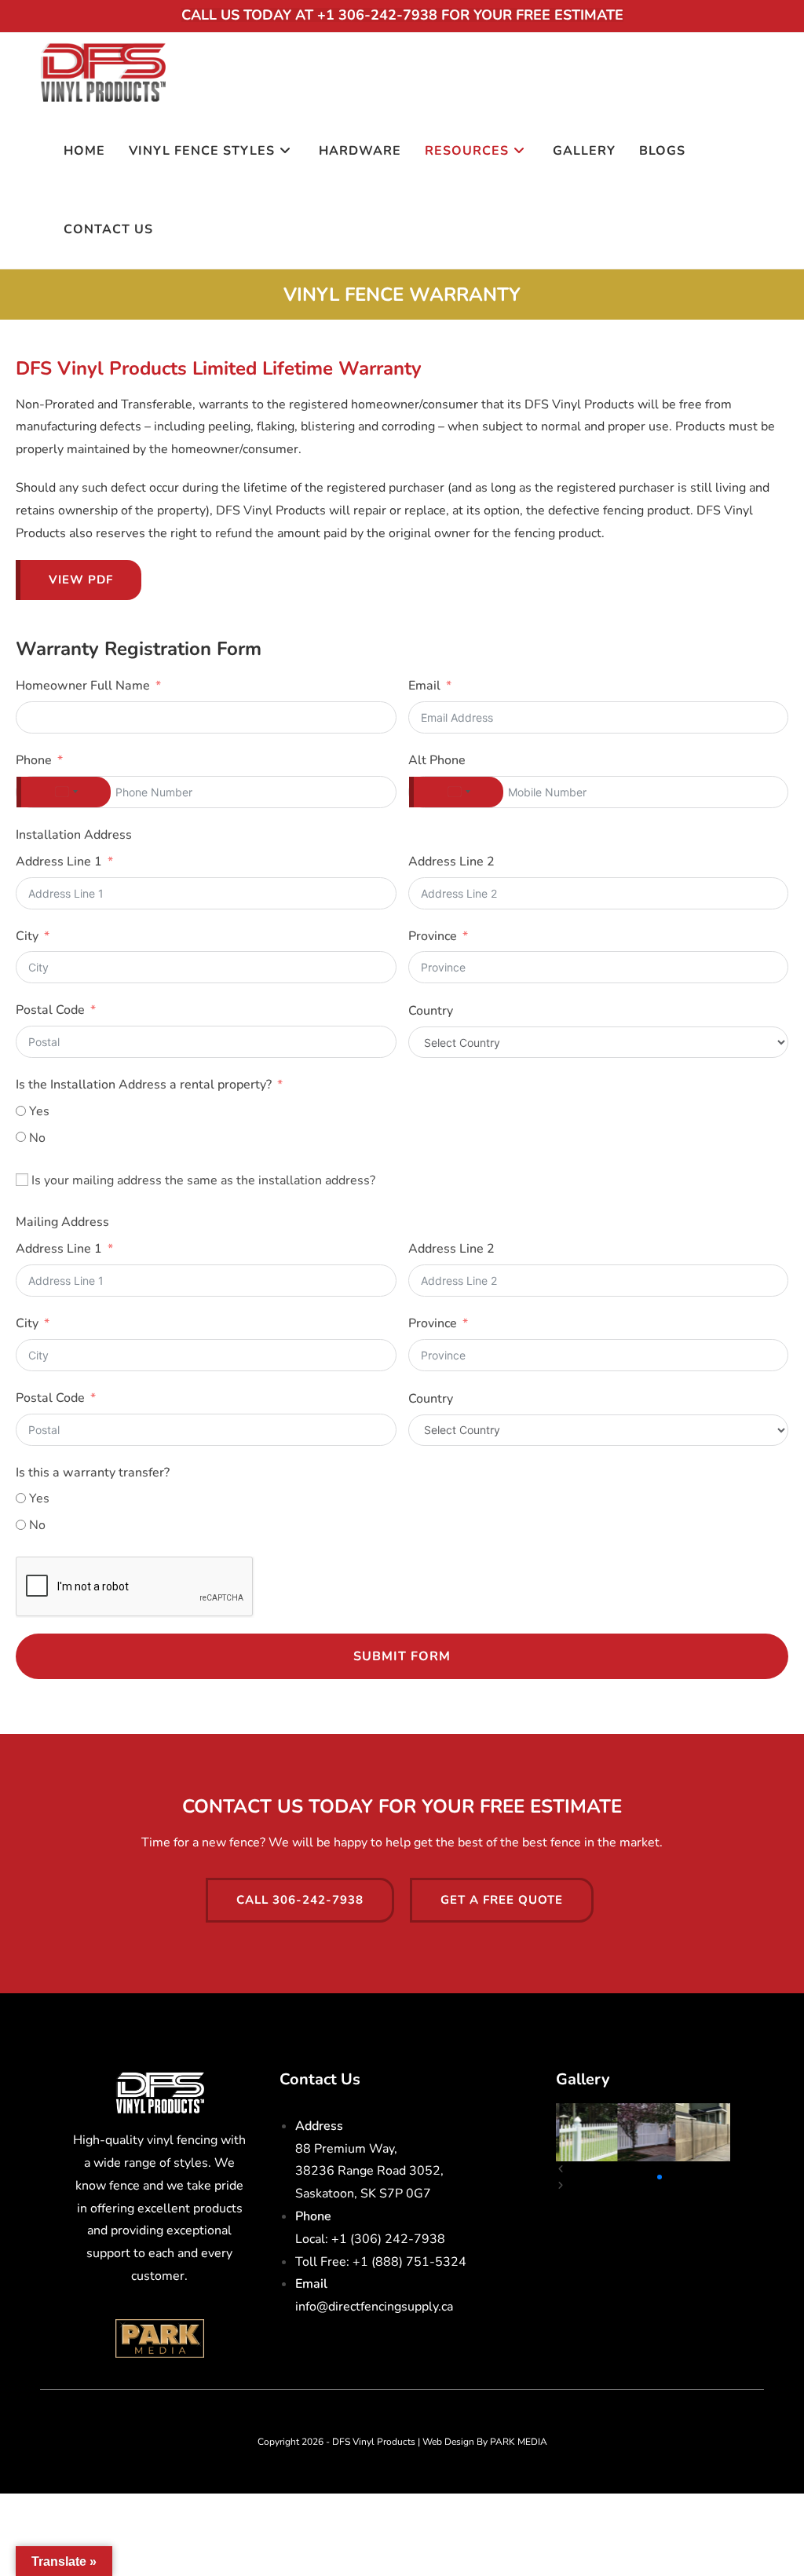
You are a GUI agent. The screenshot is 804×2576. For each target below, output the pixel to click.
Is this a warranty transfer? (93, 1473)
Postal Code (50, 1010)
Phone (34, 760)
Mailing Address (62, 1222)
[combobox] (64, 792)
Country (431, 1011)
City (27, 936)
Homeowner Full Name (83, 686)
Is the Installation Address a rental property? (144, 1085)
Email (424, 686)
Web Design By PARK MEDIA (485, 2442)
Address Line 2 (451, 862)
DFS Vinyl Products (374, 2442)
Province (433, 936)
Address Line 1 (59, 862)
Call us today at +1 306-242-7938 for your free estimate (402, 15)
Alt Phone (437, 760)
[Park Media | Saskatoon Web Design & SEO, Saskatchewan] (159, 2337)
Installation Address (74, 835)
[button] (616, 2177)
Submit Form (402, 1656)
